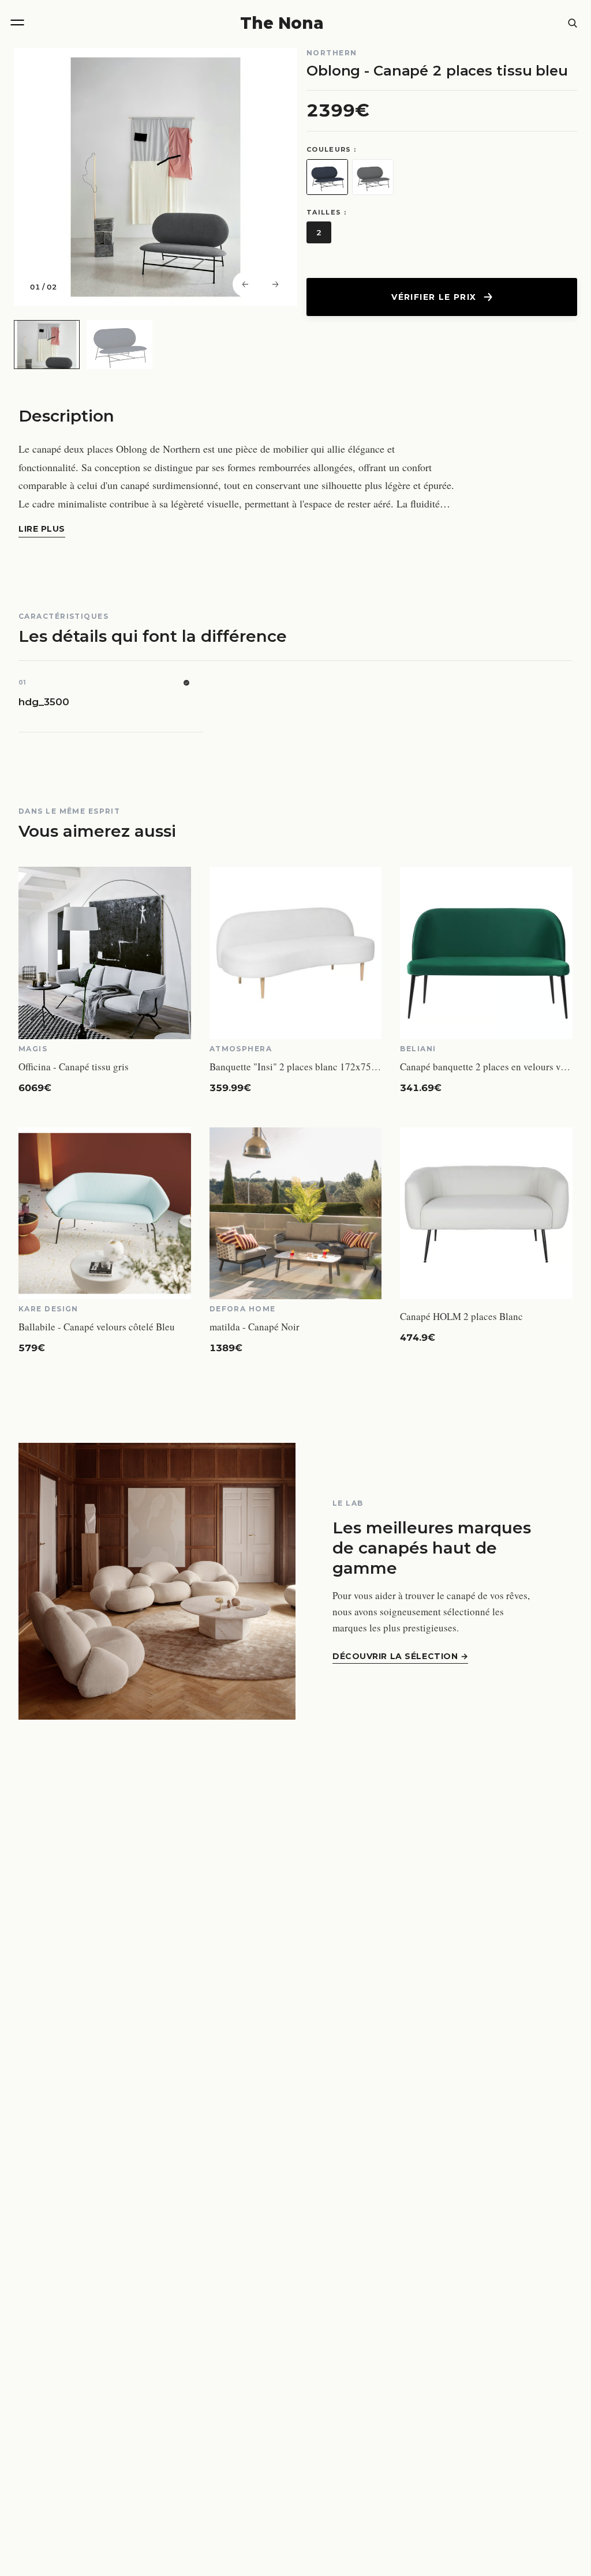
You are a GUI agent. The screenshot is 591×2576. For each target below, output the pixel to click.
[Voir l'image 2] (119, 345)
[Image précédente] (245, 284)
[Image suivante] (275, 284)
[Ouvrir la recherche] (573, 23)
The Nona (282, 23)
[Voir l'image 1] (47, 345)
